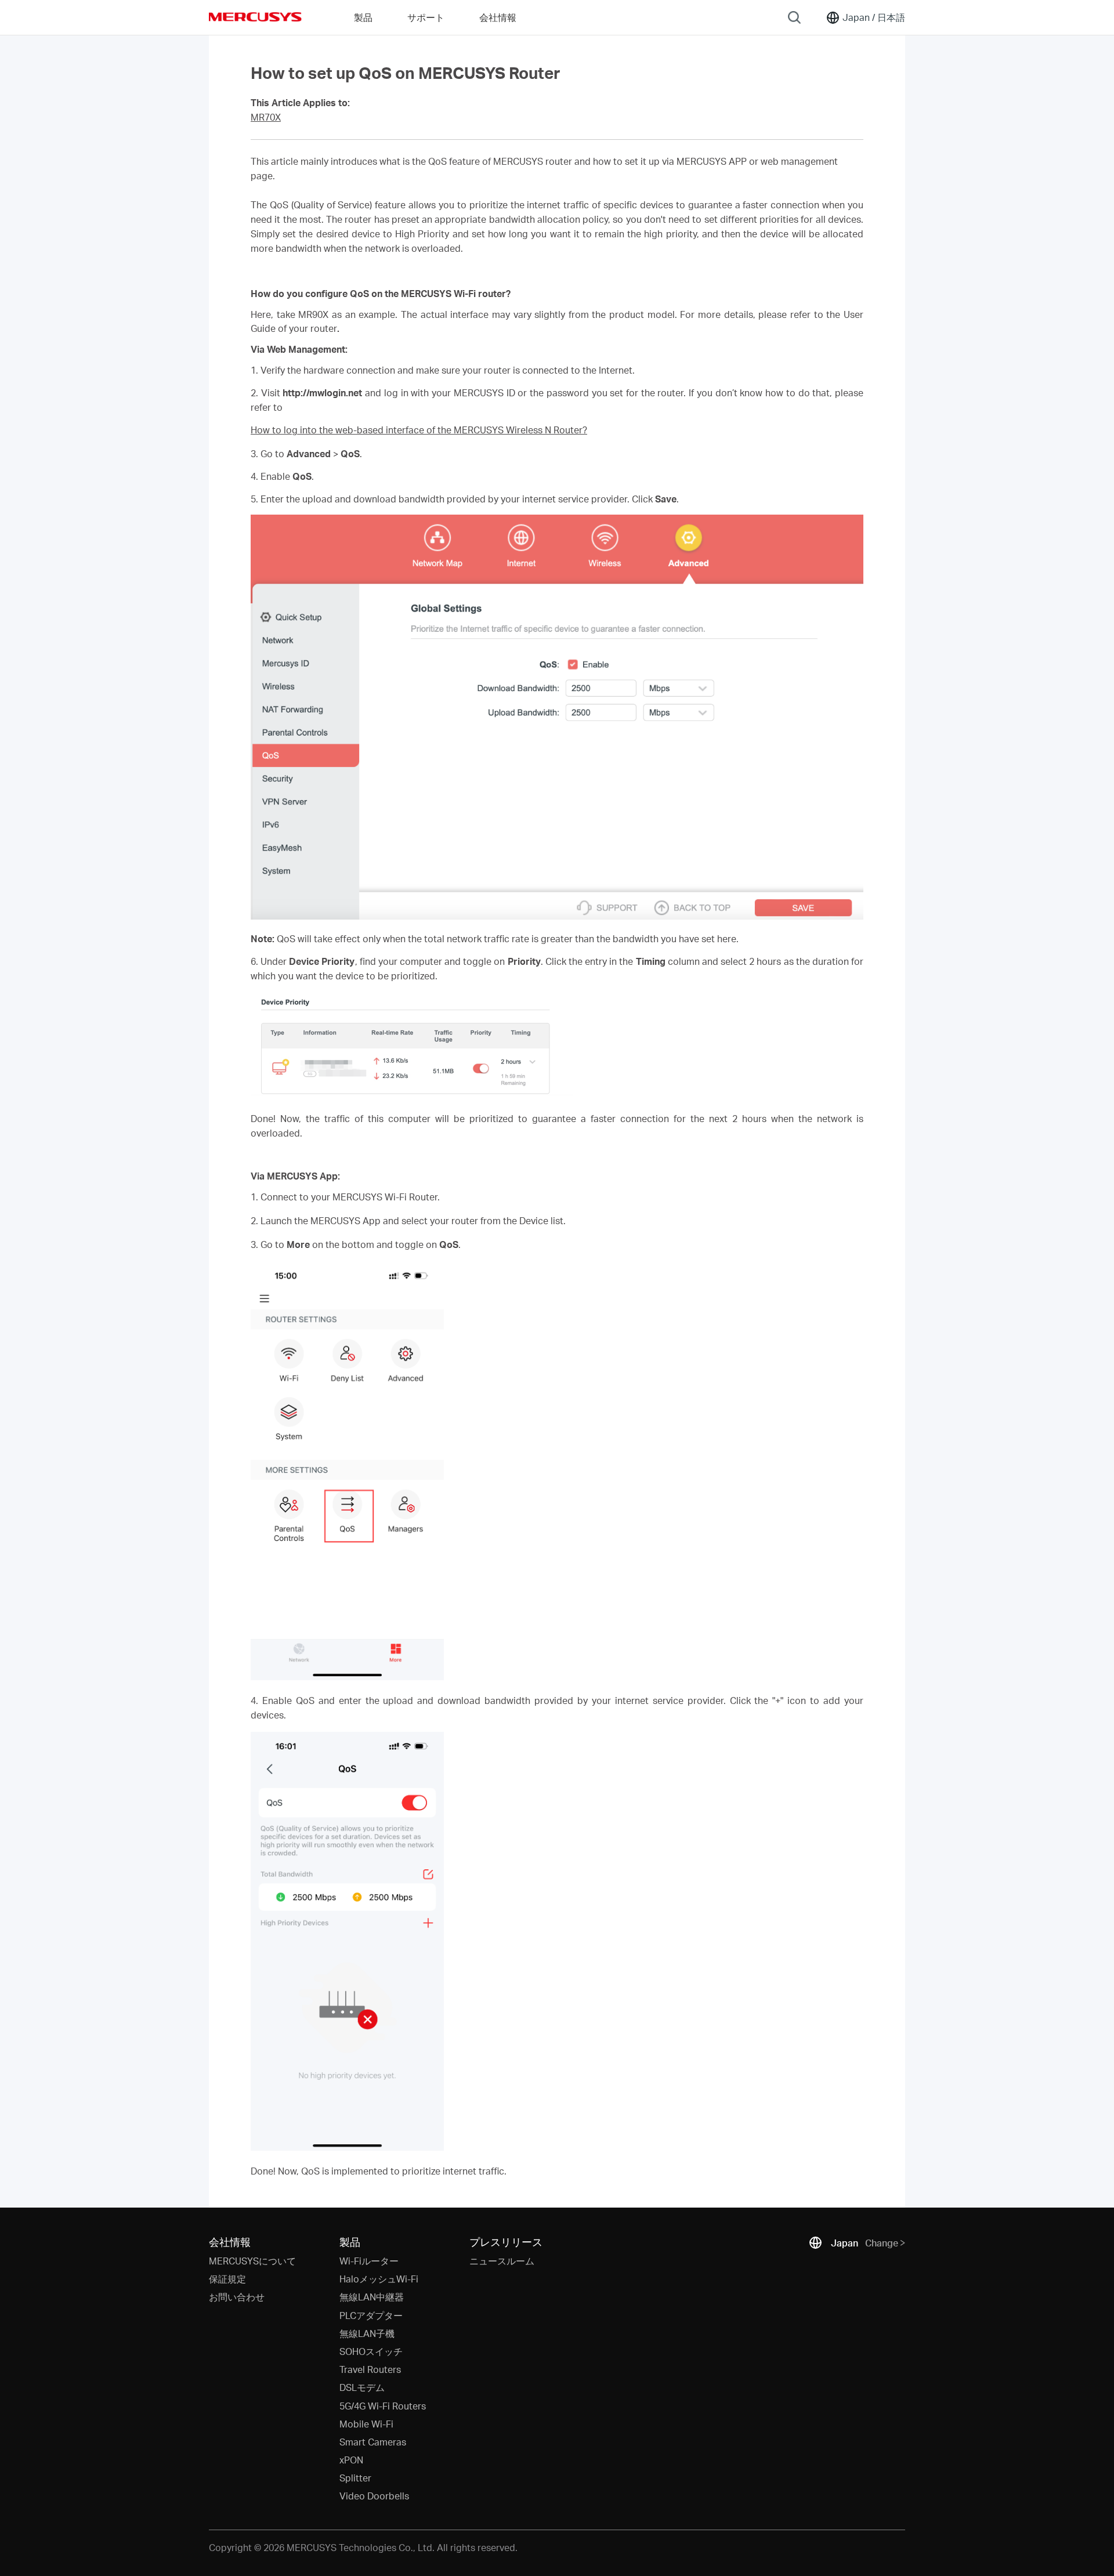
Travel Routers (370, 2369)
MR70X (266, 117)
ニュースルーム (502, 2261)
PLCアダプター (371, 2315)
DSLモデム (362, 2387)
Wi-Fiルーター (369, 2261)
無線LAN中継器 (372, 2297)
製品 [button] (363, 17)
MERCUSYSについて (252, 2261)
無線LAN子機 (367, 2333)
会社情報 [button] (498, 17)
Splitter (355, 2478)
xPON (351, 2460)
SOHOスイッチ (371, 2351)
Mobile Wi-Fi (366, 2424)
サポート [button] (426, 17)
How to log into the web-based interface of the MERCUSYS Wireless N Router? (419, 430)
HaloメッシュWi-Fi (379, 2279)
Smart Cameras (373, 2442)
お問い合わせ (237, 2297)
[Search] (794, 17)
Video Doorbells (374, 2496)
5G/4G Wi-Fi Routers (383, 2406)
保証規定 (227, 2279)
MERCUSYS (255, 17)
